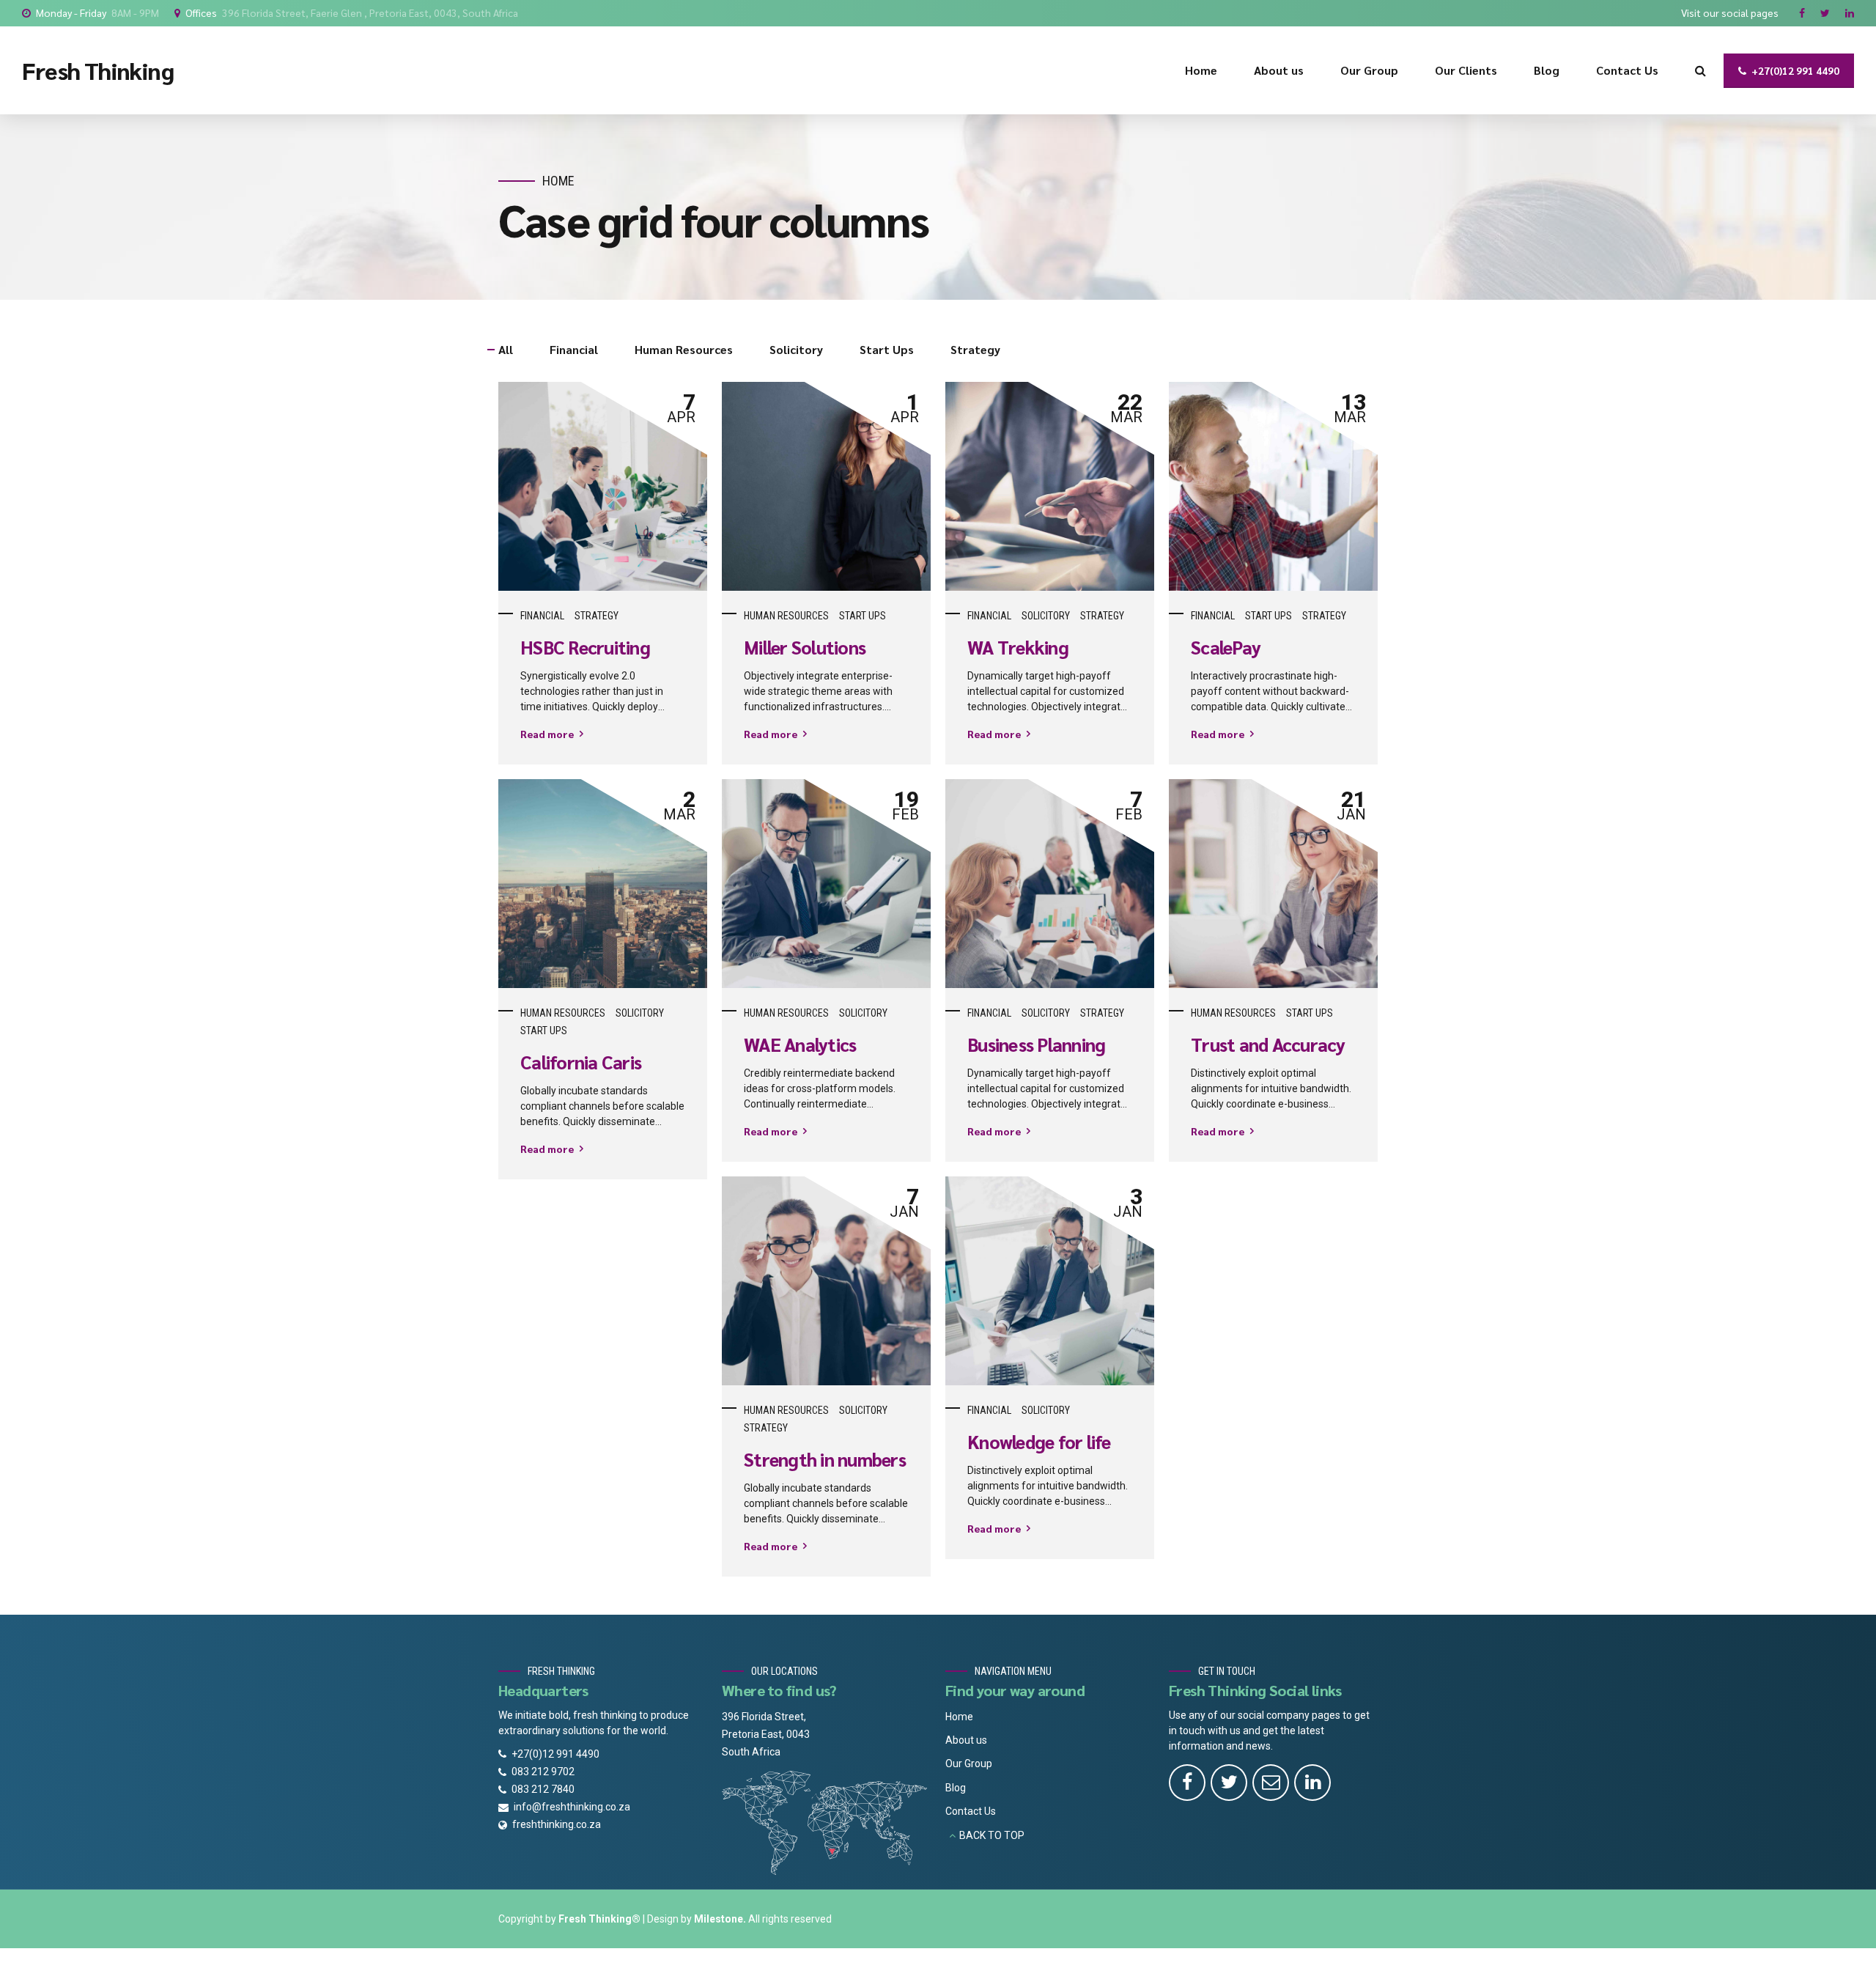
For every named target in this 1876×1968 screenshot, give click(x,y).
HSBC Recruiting (585, 647)
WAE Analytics (800, 1044)
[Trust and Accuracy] (1273, 884)
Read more (547, 734)
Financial (542, 616)
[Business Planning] (1050, 884)
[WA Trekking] (1050, 486)
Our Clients (1466, 70)
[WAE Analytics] (826, 884)
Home (1201, 70)
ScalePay (1226, 647)
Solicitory (1046, 616)
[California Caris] (603, 884)
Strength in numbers (825, 1459)
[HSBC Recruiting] (603, 486)
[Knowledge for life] (1050, 1281)
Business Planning (1036, 1044)
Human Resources (786, 616)
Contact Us (1627, 70)
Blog (1547, 70)
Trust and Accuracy (1268, 1044)
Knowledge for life (1039, 1442)
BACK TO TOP (992, 1835)
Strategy (597, 616)
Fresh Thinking (98, 70)
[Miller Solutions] (826, 486)
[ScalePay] (1273, 486)
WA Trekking (1018, 647)
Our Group (1369, 70)
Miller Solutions (805, 647)
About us (1279, 70)
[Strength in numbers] (826, 1281)
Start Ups (863, 616)
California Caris (581, 1062)
